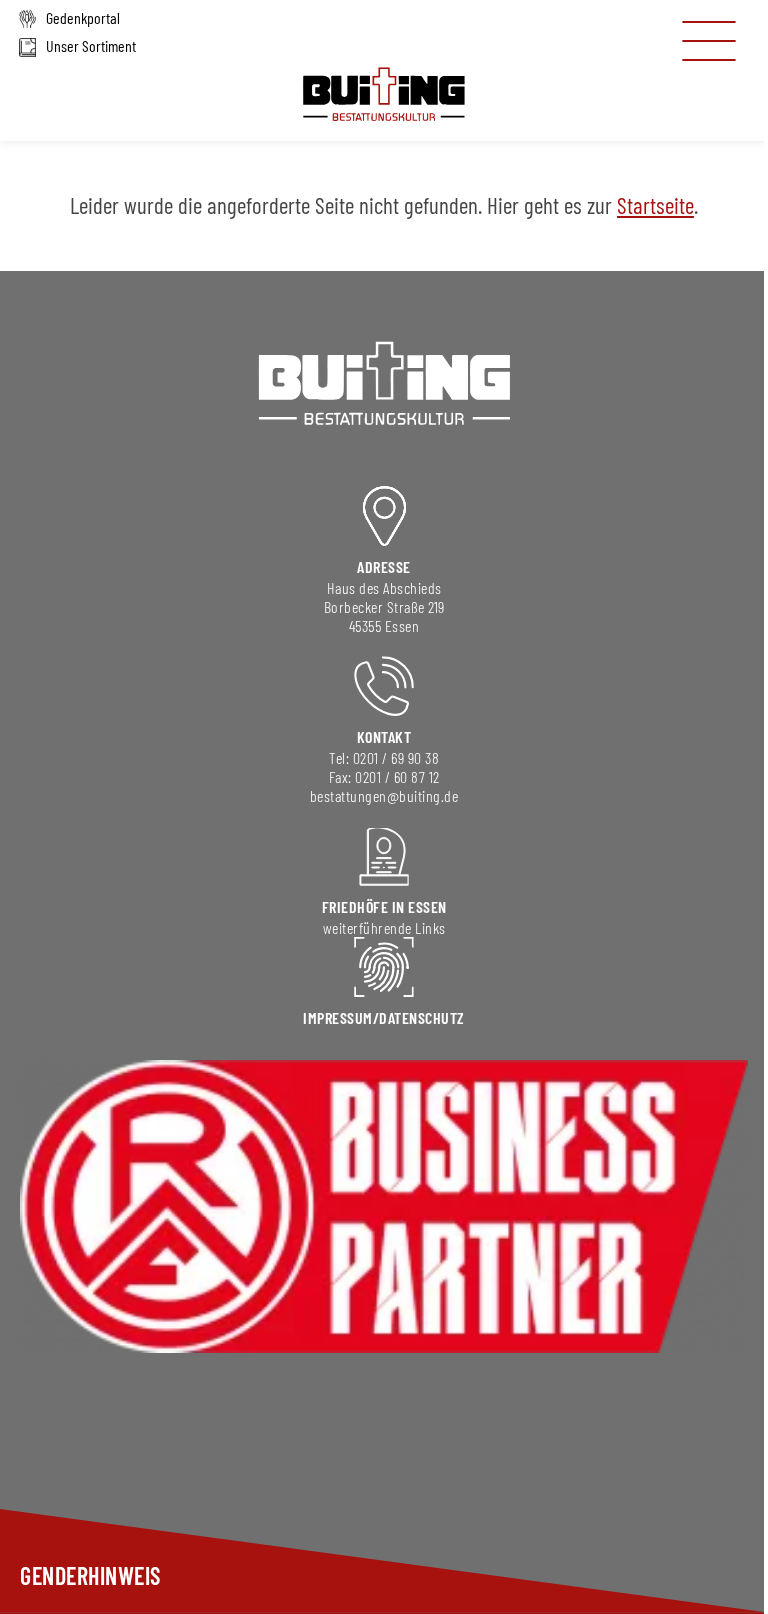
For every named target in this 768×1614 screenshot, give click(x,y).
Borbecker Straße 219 (384, 606)
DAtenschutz (422, 1017)
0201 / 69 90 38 (396, 757)
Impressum (338, 1017)
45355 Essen (384, 625)
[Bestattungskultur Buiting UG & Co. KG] (384, 122)
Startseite (655, 205)
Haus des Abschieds (384, 587)
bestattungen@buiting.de (384, 795)
